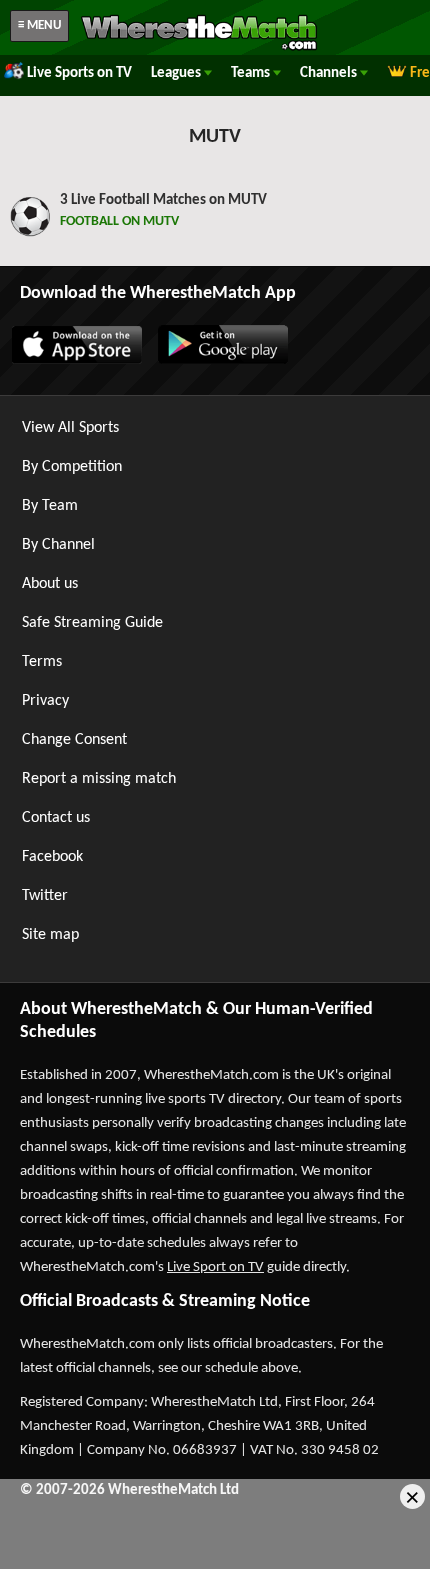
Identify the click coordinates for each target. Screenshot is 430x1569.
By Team (50, 506)
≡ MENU (39, 25)
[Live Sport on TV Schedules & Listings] (199, 48)
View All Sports (70, 428)
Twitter (45, 896)
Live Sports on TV (79, 73)
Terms (42, 662)
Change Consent (74, 740)
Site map (50, 935)
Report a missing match (99, 779)
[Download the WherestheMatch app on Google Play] (222, 360)
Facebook (52, 857)
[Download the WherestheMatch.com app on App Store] (76, 360)
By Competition (72, 467)
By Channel (58, 545)
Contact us (56, 818)
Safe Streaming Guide (92, 623)
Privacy (45, 701)
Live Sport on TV (215, 1267)
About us (50, 584)
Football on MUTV (121, 221)
